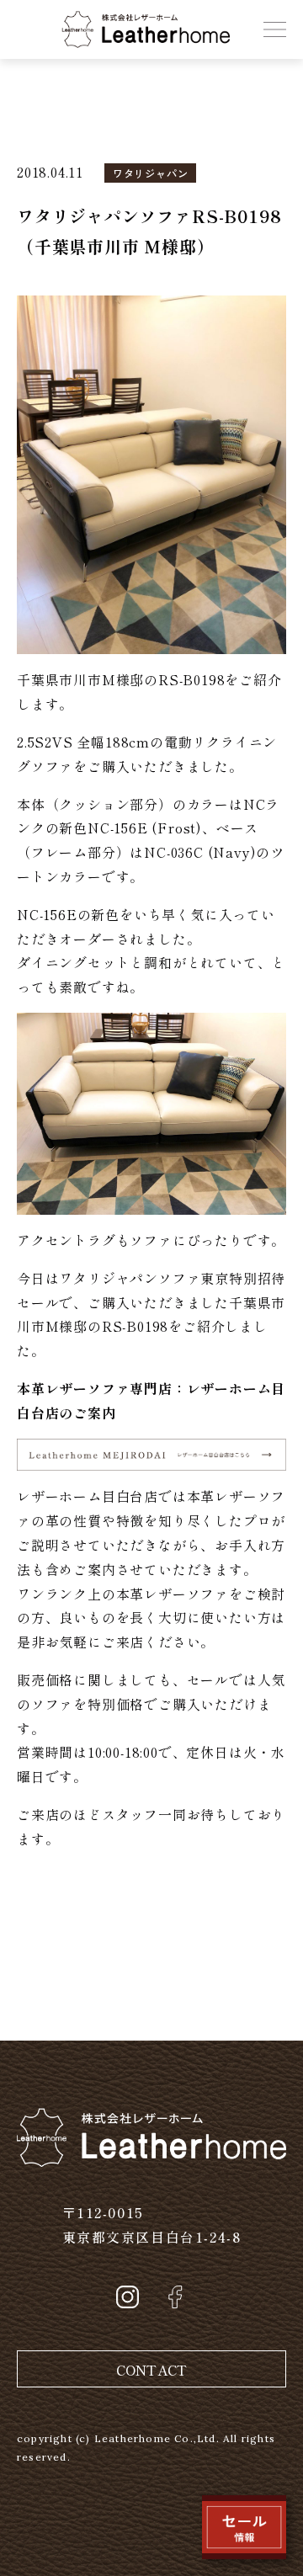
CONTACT (151, 2370)
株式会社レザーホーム (132, 23)
